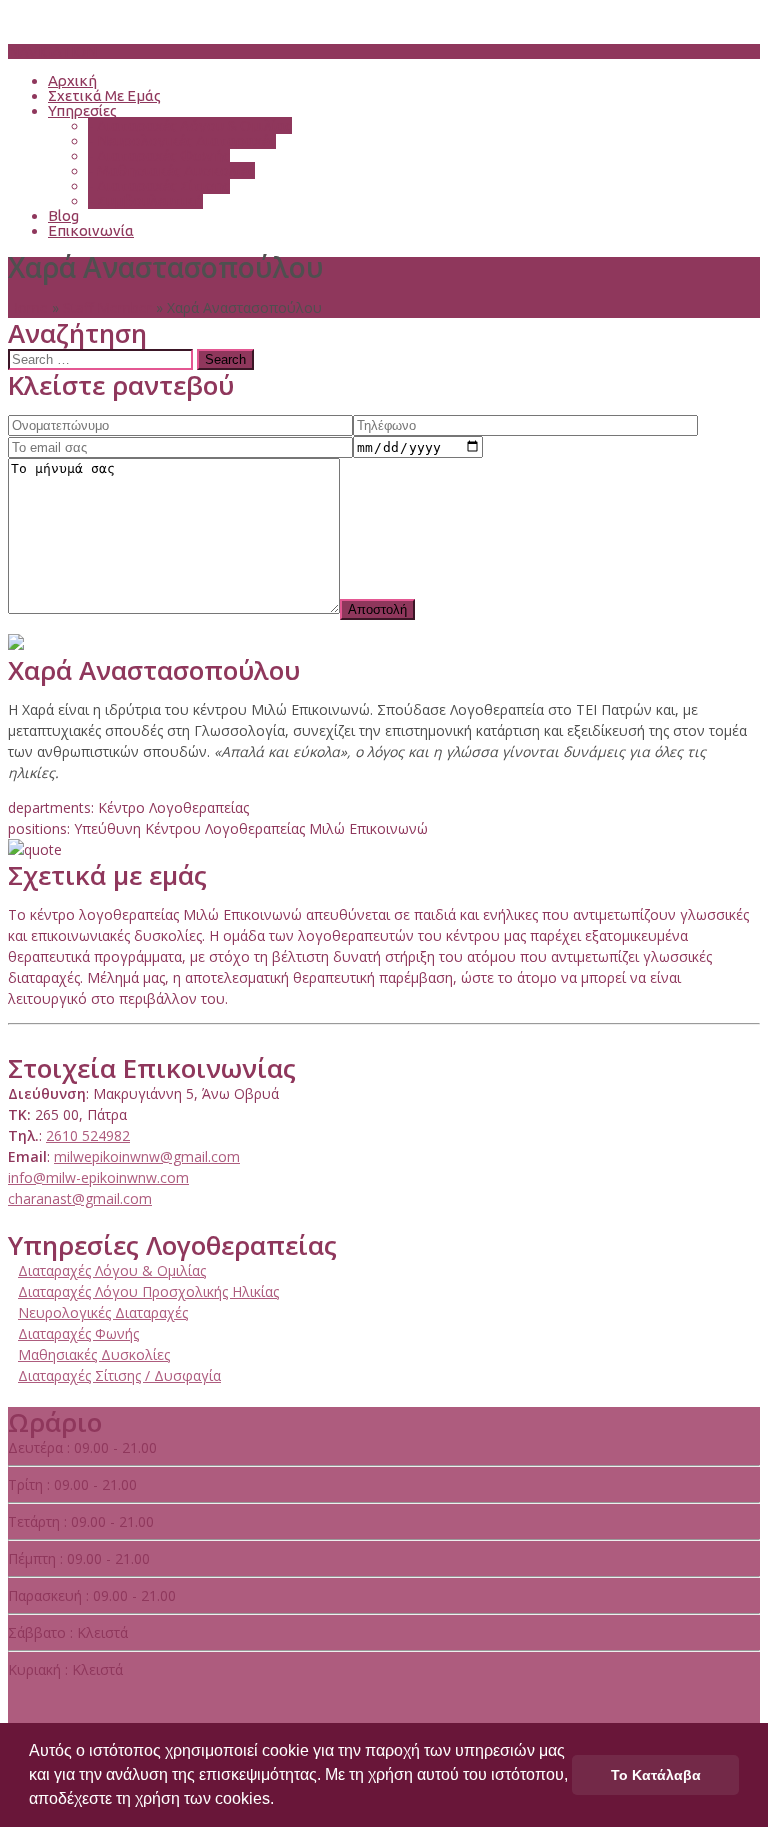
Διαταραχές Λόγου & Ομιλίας (190, 125)
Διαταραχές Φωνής (159, 155)
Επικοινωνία (91, 230)
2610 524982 (88, 1135)
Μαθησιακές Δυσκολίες (171, 170)
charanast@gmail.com (80, 1198)
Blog (63, 215)
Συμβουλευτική (145, 200)
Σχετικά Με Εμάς (104, 95)
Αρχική (72, 80)
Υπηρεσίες (82, 110)
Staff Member (107, 307)
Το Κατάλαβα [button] (656, 1775)
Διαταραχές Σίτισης (159, 185)
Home (28, 307)
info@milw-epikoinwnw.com (98, 1177)
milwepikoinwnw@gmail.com (147, 1156)
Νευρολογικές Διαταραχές (182, 140)
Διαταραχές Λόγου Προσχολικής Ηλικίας (148, 1291)
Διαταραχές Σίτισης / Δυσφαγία (119, 1375)
